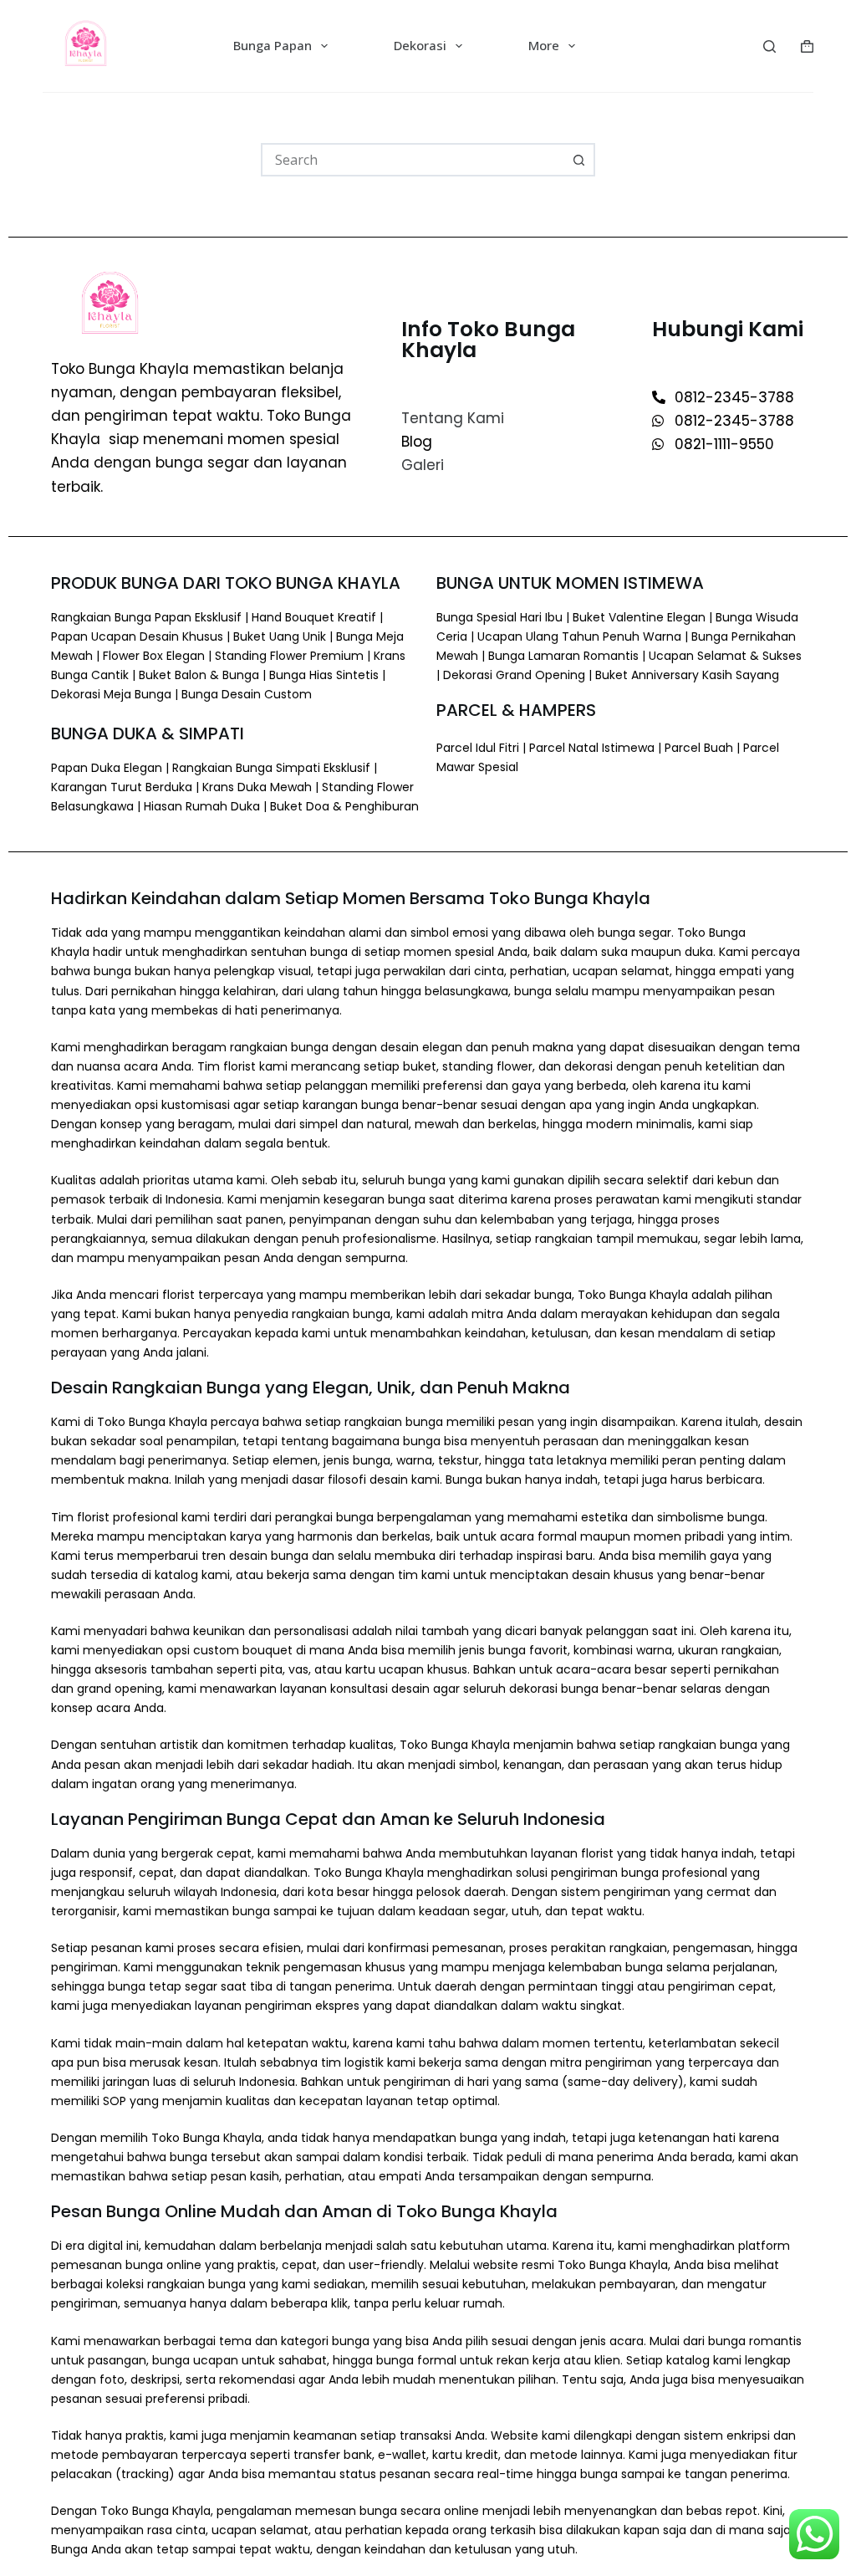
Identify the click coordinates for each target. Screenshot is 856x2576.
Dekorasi (420, 45)
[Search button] (578, 160)
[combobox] (413, 160)
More (544, 45)
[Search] (769, 46)
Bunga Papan (273, 45)
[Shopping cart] (807, 46)
